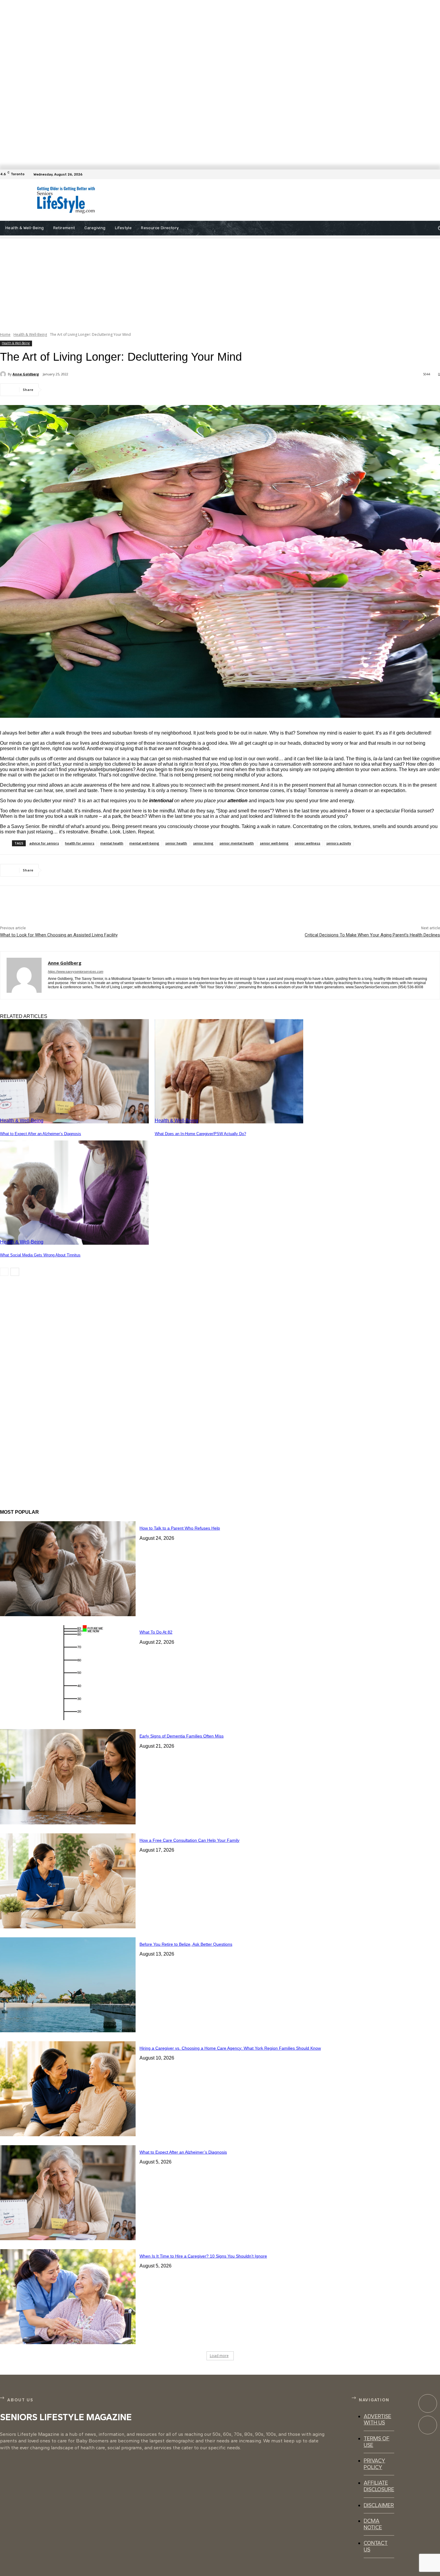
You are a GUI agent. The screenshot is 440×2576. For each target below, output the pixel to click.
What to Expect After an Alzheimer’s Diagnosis (41, 1134)
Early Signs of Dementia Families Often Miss (182, 1736)
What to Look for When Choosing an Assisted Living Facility (59, 935)
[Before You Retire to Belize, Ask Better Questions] (68, 1985)
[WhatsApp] (119, 390)
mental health (112, 843)
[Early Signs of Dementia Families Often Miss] (68, 1777)
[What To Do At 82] (68, 1673)
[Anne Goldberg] (4, 374)
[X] (76, 390)
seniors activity (339, 843)
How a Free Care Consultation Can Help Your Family (189, 1840)
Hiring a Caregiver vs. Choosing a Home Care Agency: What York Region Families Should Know (230, 2048)
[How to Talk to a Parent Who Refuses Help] (68, 1569)
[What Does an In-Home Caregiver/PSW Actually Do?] (229, 1071)
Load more (219, 2356)
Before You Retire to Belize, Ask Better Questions (186, 1944)
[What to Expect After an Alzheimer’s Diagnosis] (74, 1071)
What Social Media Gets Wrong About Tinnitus (40, 1255)
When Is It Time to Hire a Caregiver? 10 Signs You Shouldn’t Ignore (203, 2256)
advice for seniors (44, 843)
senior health (176, 843)
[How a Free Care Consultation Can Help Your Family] (68, 1881)
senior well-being (274, 843)
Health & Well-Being (30, 334)
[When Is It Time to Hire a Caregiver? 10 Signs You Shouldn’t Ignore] (68, 2297)
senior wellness (307, 843)
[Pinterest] (98, 390)
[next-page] (15, 1272)
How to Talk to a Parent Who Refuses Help (180, 1528)
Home (5, 334)
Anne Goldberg (26, 374)
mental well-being (144, 843)
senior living (203, 843)
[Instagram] (428, 2425)
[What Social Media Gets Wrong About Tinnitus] (74, 1193)
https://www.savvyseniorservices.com (76, 972)
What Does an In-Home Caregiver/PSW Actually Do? (200, 1134)
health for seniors (80, 843)
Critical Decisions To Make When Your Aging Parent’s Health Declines (372, 935)
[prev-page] (4, 1272)
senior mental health (237, 843)
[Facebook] (436, 174)
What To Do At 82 (156, 1632)
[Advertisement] (241, 200)
